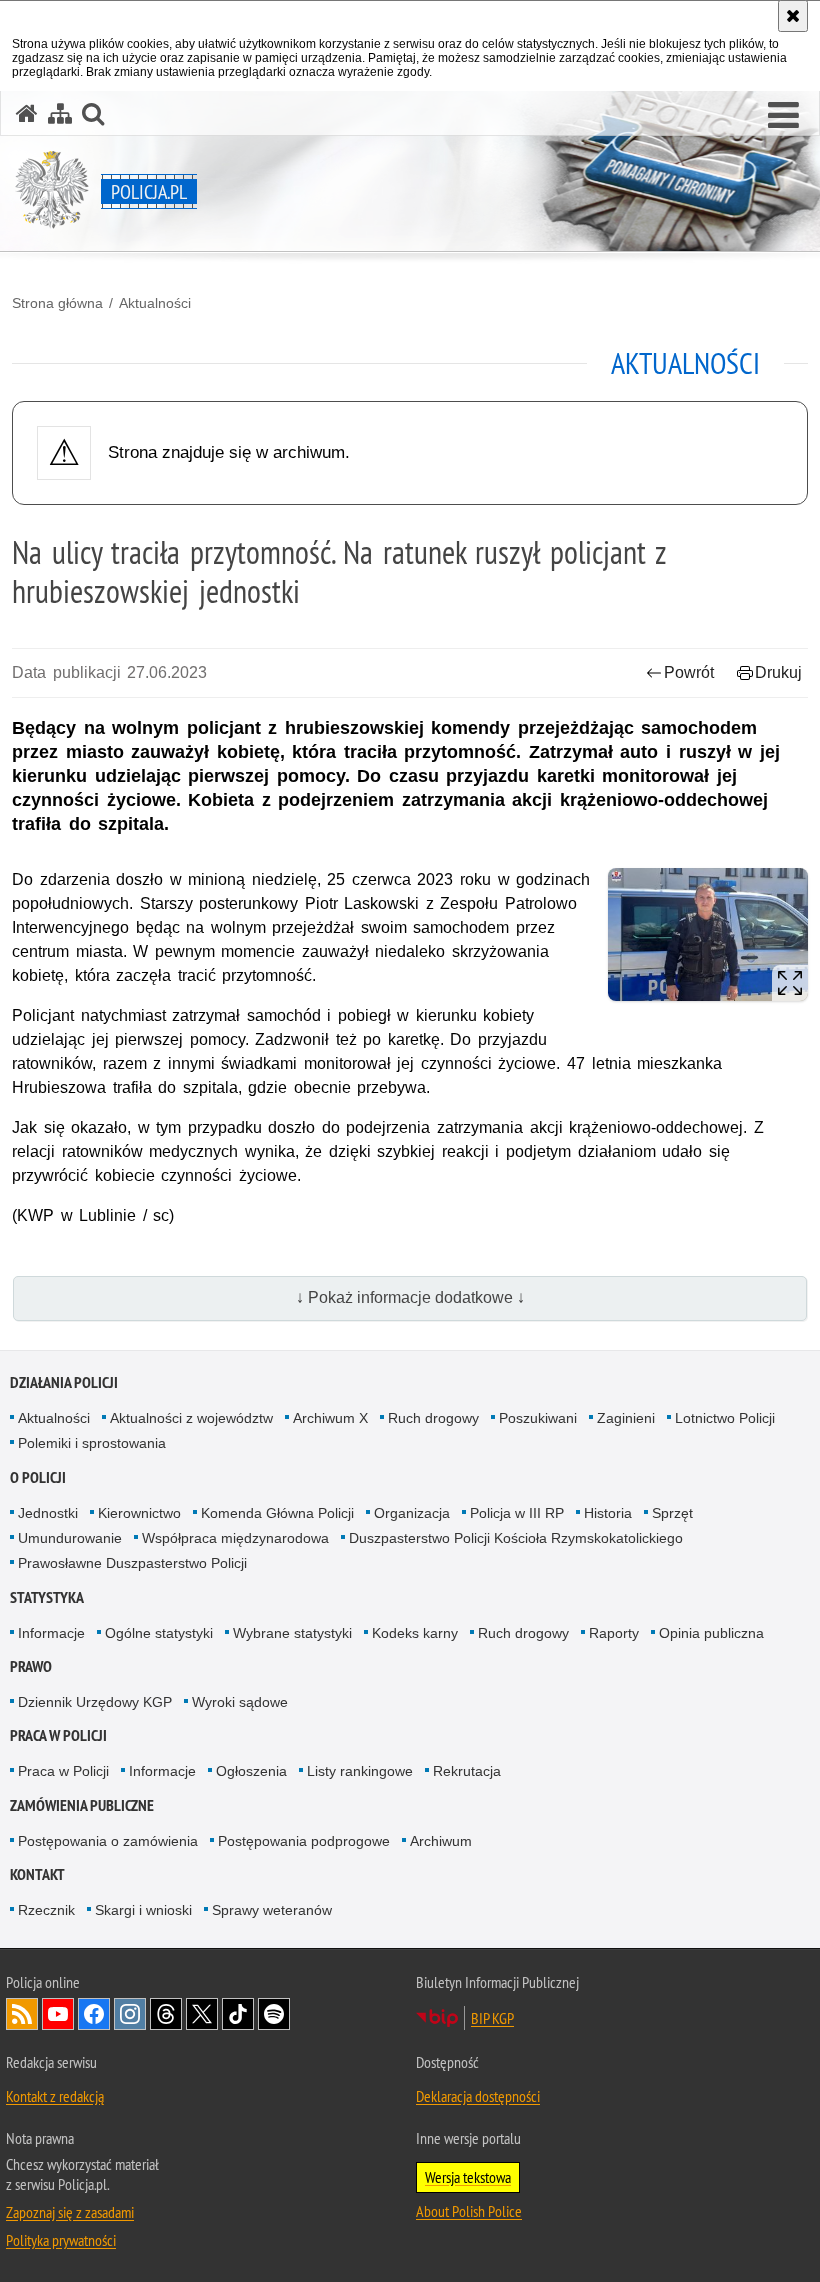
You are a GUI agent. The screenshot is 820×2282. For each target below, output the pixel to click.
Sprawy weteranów (272, 1910)
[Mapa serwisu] (60, 113)
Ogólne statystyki (159, 1633)
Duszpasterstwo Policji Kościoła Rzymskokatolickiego (516, 1538)
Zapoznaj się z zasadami (70, 2212)
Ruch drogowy (433, 1418)
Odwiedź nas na (58, 2014)
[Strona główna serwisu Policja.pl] (27, 113)
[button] (783, 116)
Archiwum (441, 1841)
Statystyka (47, 1597)
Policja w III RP (517, 1513)
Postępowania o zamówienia (108, 1841)
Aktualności (155, 303)
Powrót (689, 672)
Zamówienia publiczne (82, 1805)
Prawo (31, 1666)
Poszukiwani (538, 1418)
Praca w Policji (58, 1735)
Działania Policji (64, 1382)
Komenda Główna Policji (277, 1513)
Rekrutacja (467, 1771)
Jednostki (48, 1513)
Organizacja (412, 1513)
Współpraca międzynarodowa (235, 1538)
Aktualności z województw (191, 1418)
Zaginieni (626, 1418)
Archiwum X (330, 1418)
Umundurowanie (70, 1538)
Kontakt (37, 1874)
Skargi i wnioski (143, 1910)
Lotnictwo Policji (725, 1418)
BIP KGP (492, 2018)
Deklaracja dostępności (478, 2096)
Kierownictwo (139, 1513)
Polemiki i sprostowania (92, 1443)
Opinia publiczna (711, 1633)
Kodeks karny (415, 1633)
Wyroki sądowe (240, 1702)
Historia (608, 1513)
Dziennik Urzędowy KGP (95, 1702)
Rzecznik (46, 1910)
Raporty (614, 1633)
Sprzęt (672, 1513)
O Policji (38, 1477)
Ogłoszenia (251, 1771)
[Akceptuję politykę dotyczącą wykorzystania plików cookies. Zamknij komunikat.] (793, 16)
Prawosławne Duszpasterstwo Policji (132, 1563)
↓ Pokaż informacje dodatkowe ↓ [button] (410, 1297)
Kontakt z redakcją (55, 2096)
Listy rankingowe (360, 1771)
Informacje (51, 1633)
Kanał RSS (22, 2014)
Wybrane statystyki (292, 1633)
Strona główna (57, 303)
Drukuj (778, 672)
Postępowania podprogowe (304, 1841)
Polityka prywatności (61, 2240)
